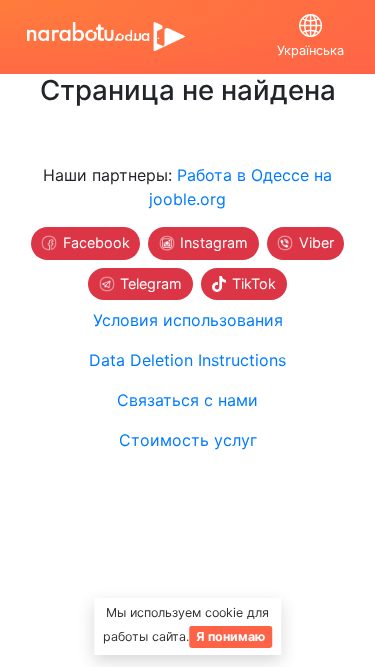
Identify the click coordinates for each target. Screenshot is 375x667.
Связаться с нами (187, 400)
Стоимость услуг (188, 440)
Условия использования (188, 320)
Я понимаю (230, 636)
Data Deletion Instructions (187, 360)
